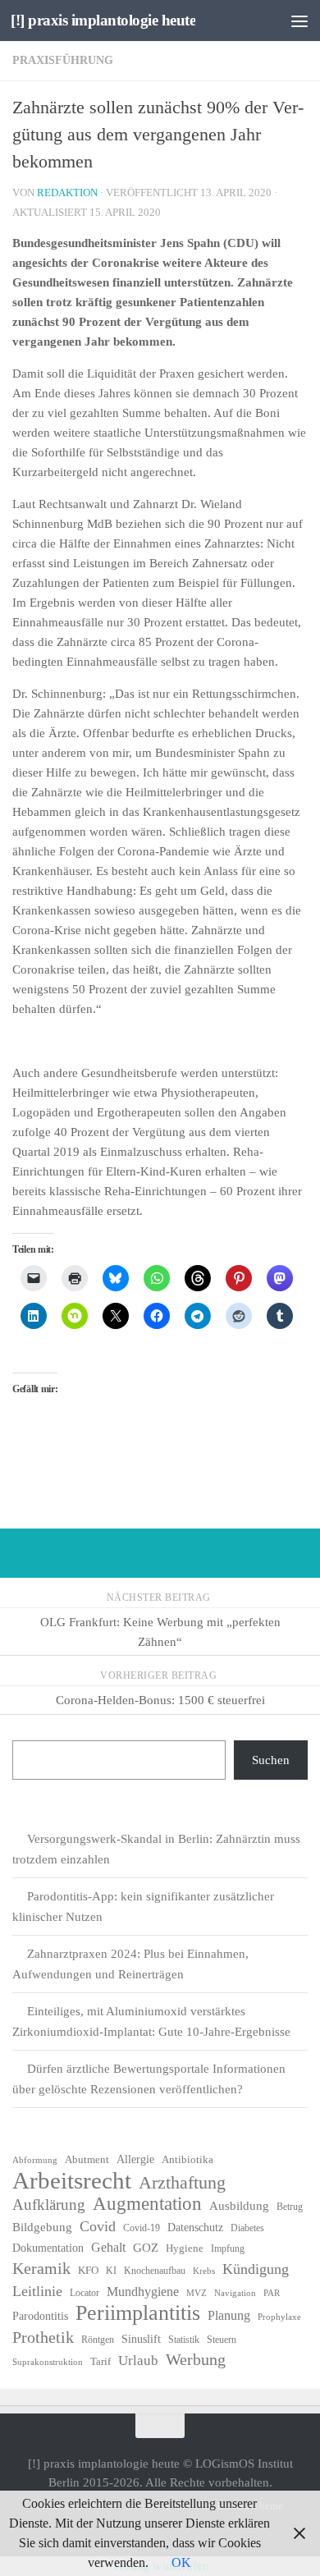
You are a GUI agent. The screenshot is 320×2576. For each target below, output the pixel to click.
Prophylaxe (279, 2317)
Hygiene (185, 2248)
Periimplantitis (138, 2313)
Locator (85, 2293)
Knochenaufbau (155, 2271)
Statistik (184, 2340)
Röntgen (98, 2340)
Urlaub (138, 2361)
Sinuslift (141, 2339)
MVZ (197, 2293)
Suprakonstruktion (48, 2362)
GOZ (146, 2248)
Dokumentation (48, 2248)
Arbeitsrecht (72, 2180)
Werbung (196, 2359)
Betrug (290, 2207)
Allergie (135, 2159)
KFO (88, 2270)
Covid (98, 2226)
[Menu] (299, 21)
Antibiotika (187, 2159)
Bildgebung (42, 2227)
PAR (272, 2293)
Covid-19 (142, 2228)
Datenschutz (195, 2228)
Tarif (101, 2361)
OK (181, 2562)
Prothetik (43, 2337)
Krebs (204, 2271)
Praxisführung (63, 60)
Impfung (228, 2248)
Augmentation (147, 2204)
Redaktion (67, 193)
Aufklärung (49, 2205)
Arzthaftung (182, 2183)
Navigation (235, 2293)
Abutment (87, 2159)
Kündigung (256, 2269)
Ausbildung (239, 2206)
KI (111, 2271)
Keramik (41, 2268)
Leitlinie (37, 2291)
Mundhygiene (143, 2292)
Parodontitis (40, 2316)
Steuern (222, 2340)
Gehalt (108, 2247)
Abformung (35, 2160)
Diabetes (247, 2228)
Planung (229, 2315)
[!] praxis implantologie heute (103, 20)
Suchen (271, 1760)
